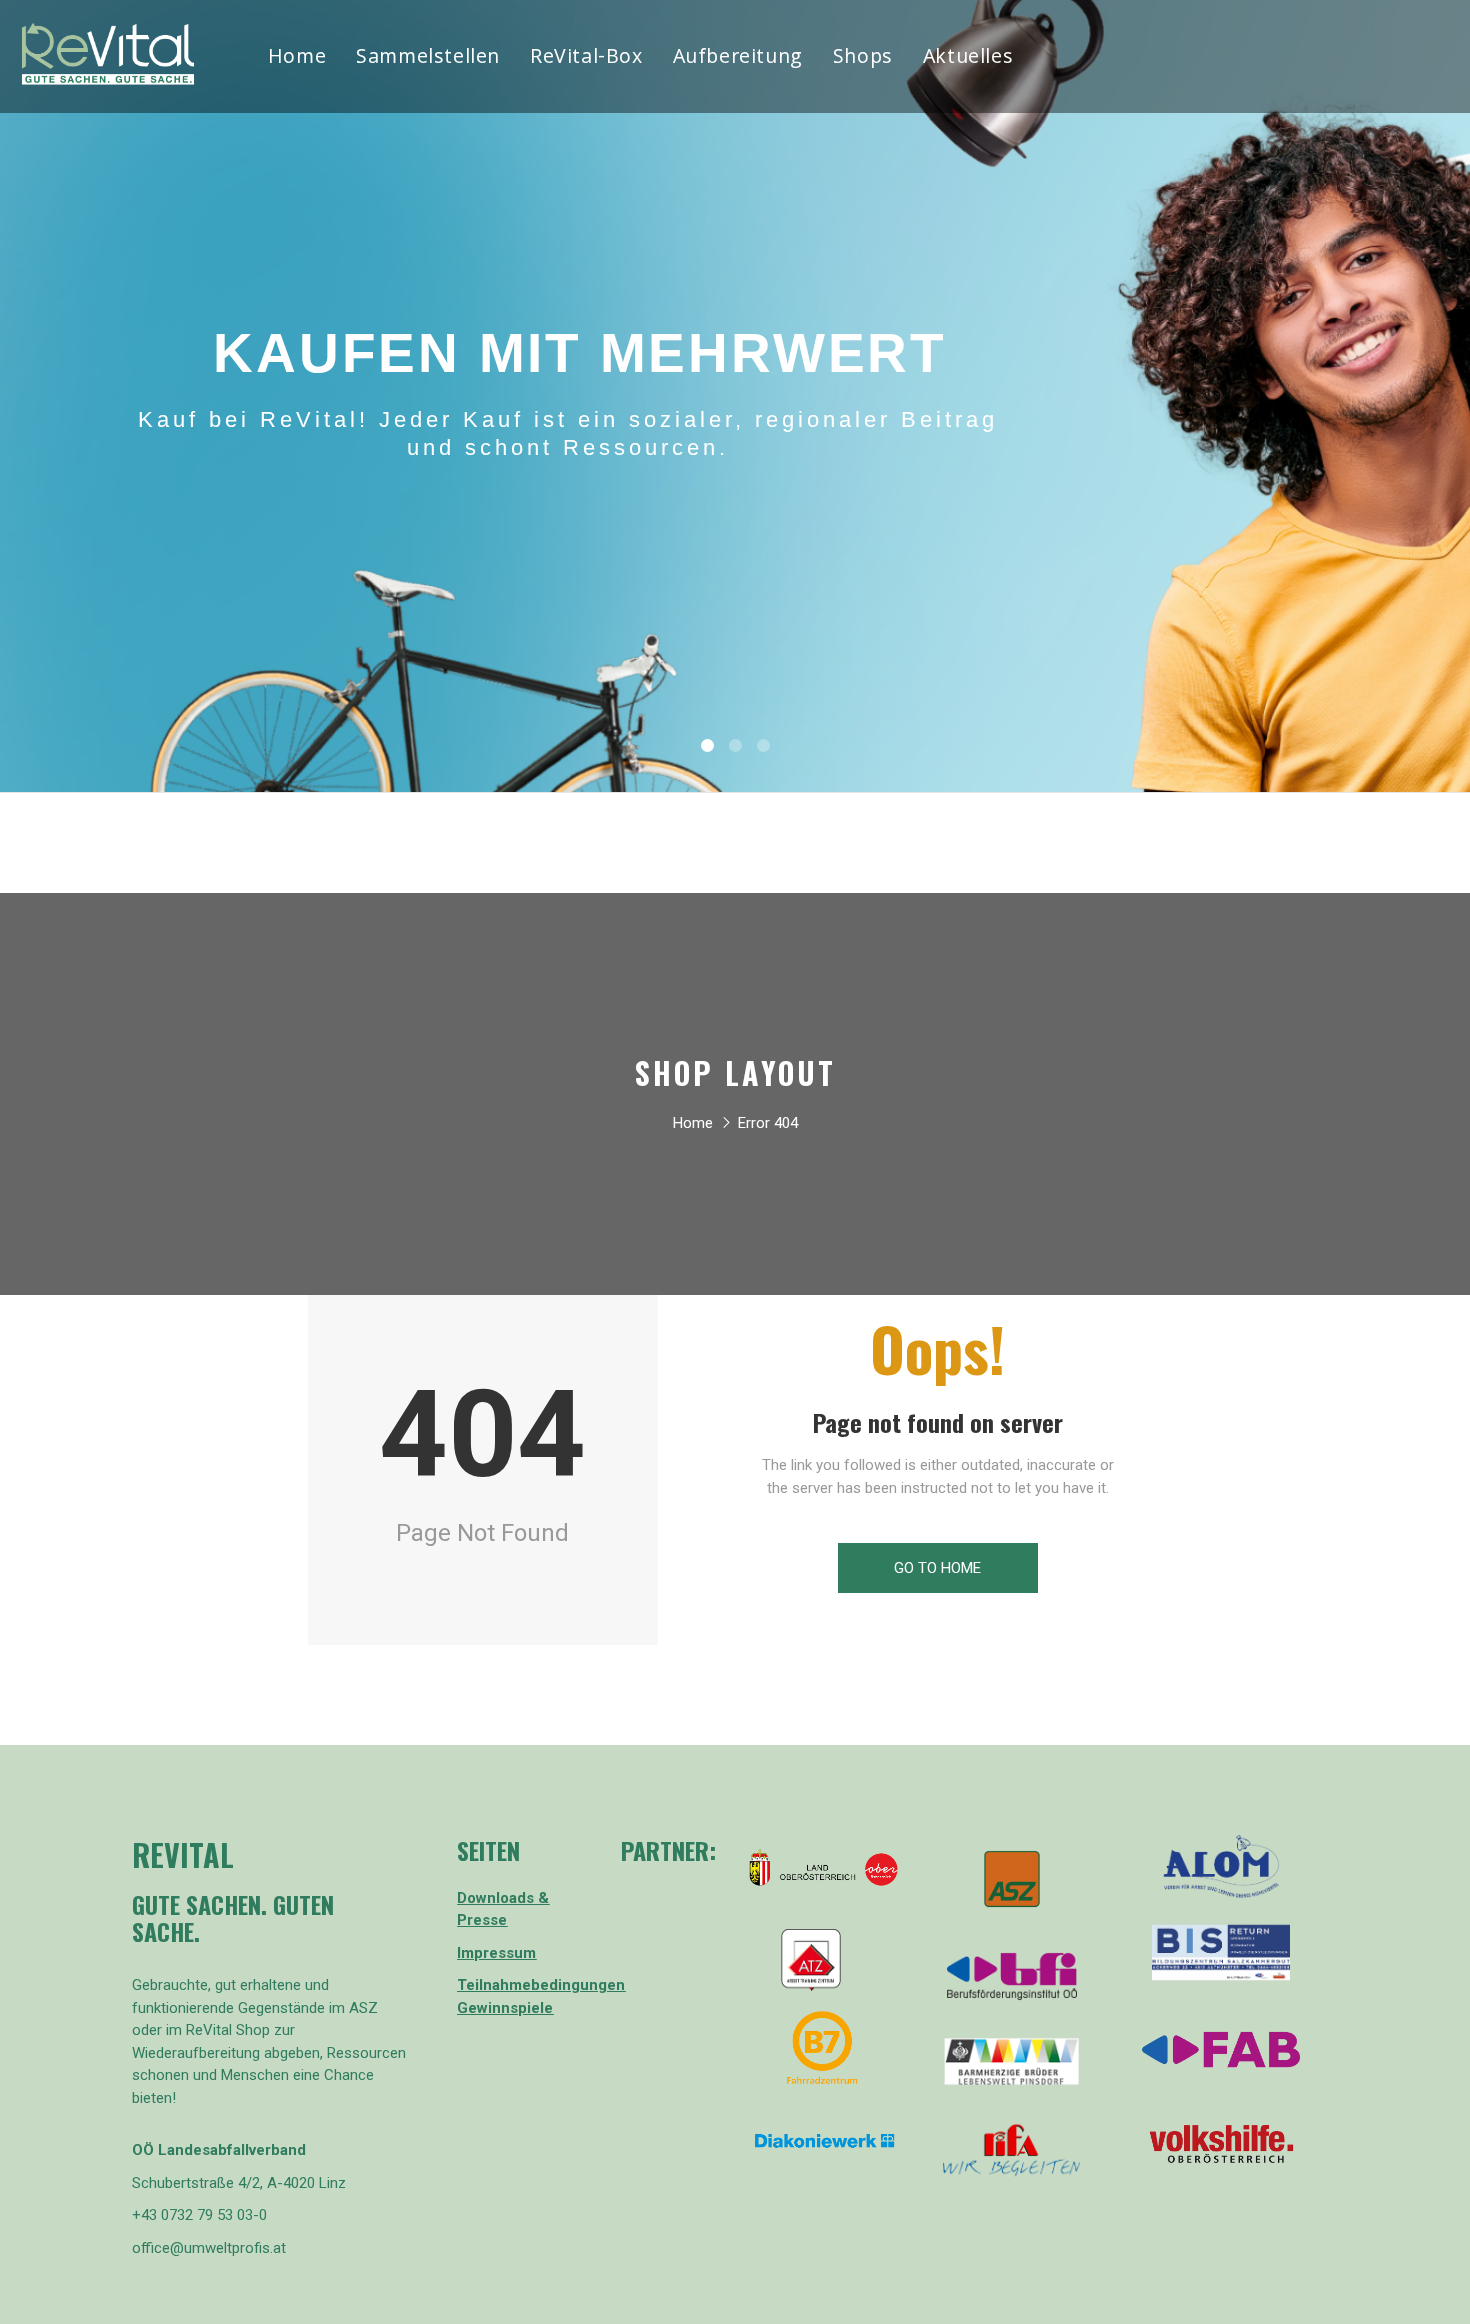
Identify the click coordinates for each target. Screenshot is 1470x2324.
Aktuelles (968, 59)
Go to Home (937, 1568)
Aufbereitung (738, 59)
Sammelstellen (428, 59)
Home (297, 59)
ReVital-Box (586, 59)
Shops (863, 59)
